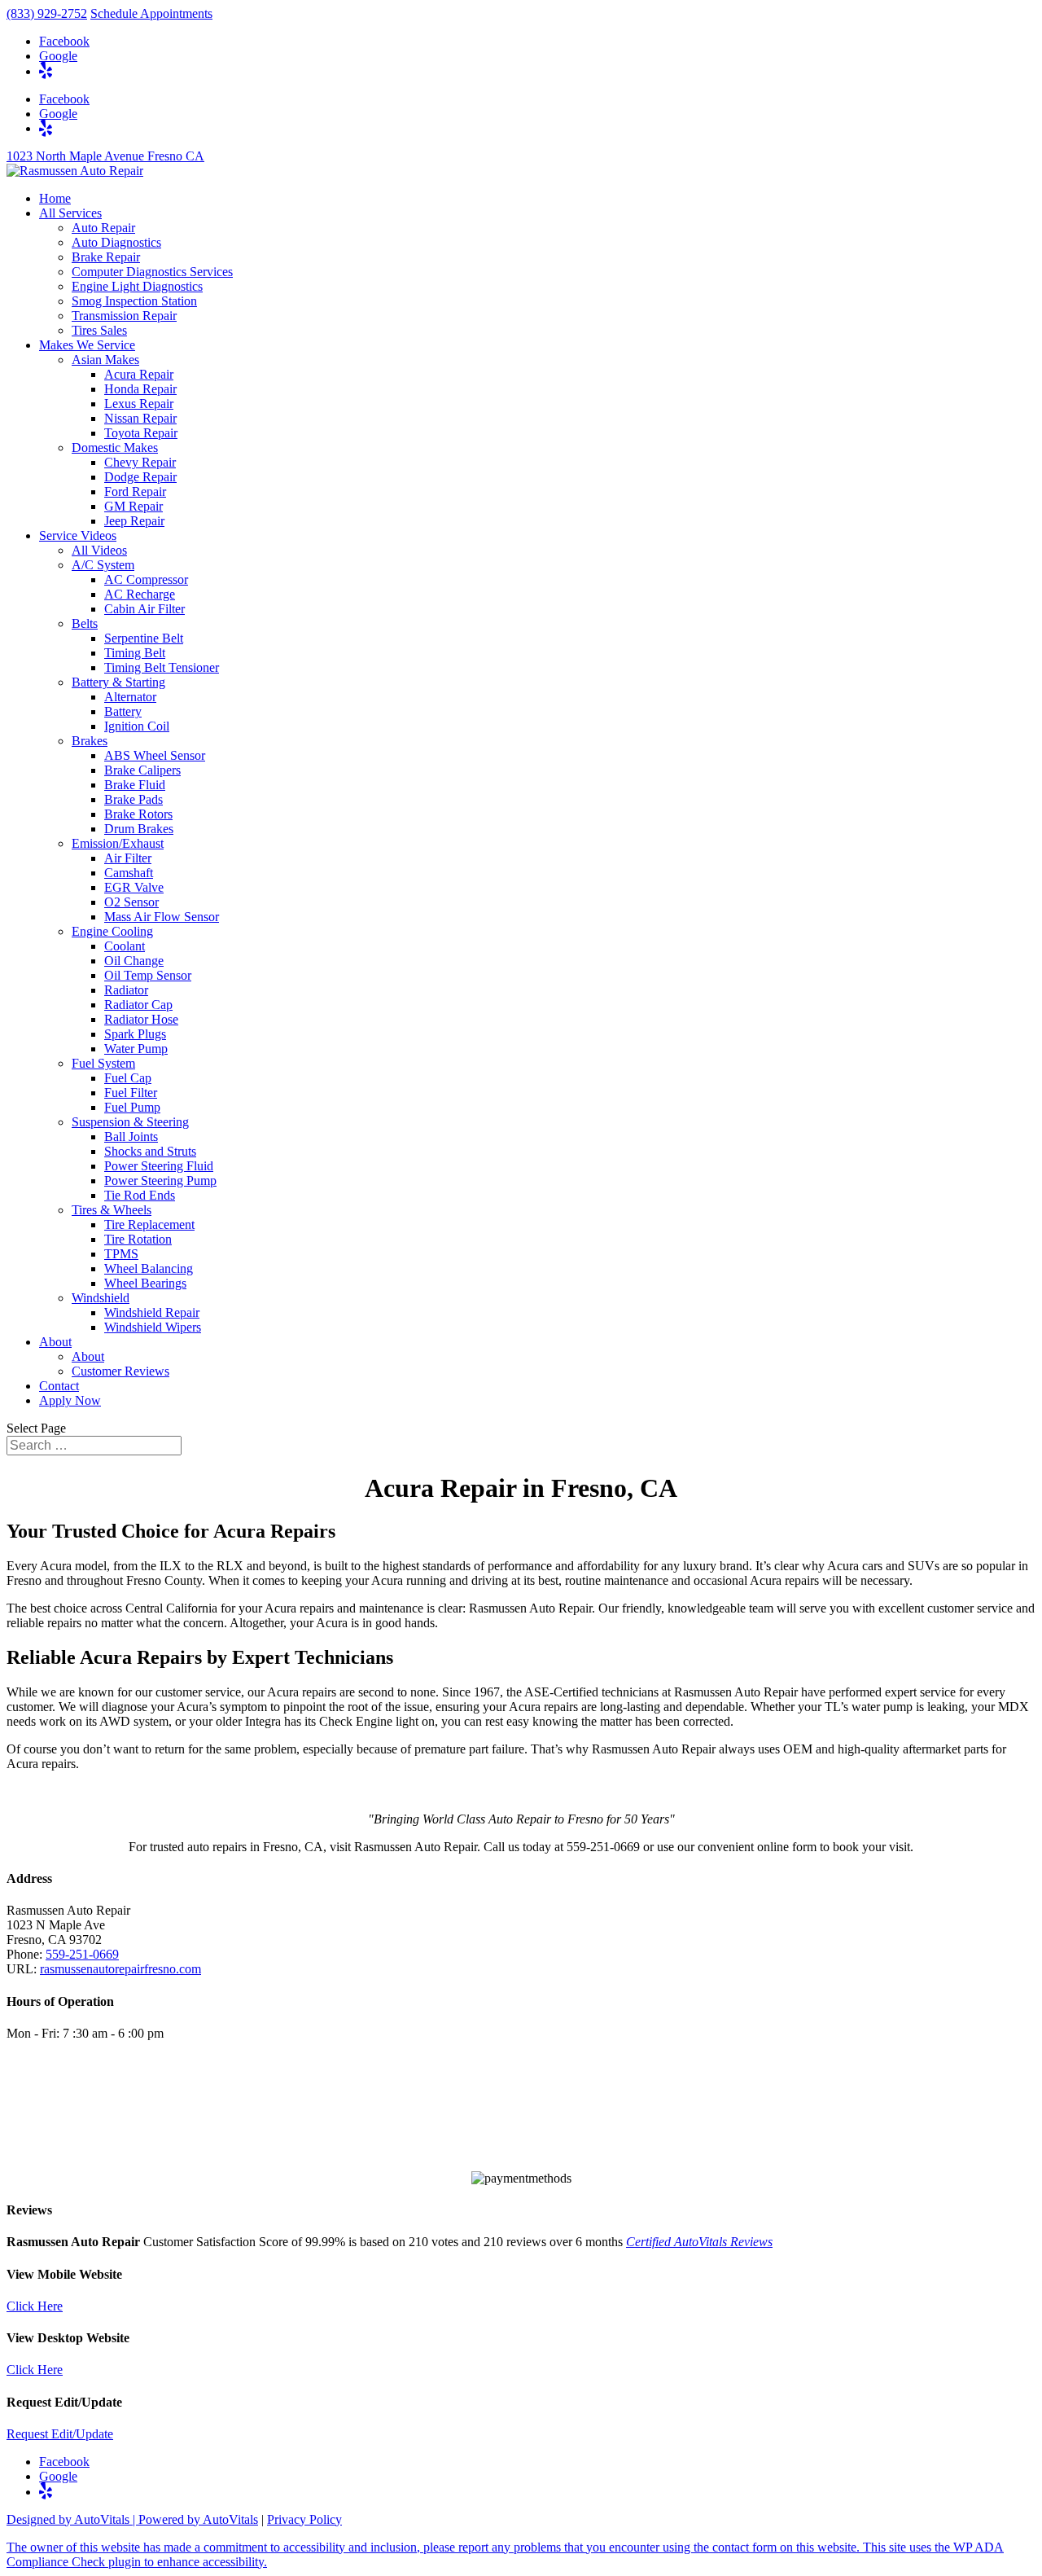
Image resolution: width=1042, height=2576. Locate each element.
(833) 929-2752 (47, 13)
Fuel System (103, 1063)
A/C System (103, 565)
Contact (59, 1386)
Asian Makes (105, 360)
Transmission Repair (124, 316)
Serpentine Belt (144, 638)
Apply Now (70, 1400)
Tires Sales (99, 330)
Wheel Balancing (149, 1268)
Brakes (90, 741)
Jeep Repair (134, 521)
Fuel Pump (132, 1107)
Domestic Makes (115, 448)
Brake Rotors (138, 814)
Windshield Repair (152, 1312)
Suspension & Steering (130, 1122)
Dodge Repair (140, 477)
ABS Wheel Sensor (155, 755)
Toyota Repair (141, 433)
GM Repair (134, 506)
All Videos (99, 550)
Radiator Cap (138, 1005)
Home (55, 198)
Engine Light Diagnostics (137, 286)
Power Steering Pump (160, 1180)
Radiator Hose (141, 1019)
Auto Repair (103, 228)
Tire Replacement (149, 1224)
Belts (85, 623)
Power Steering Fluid (159, 1166)
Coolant (125, 946)
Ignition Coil (137, 726)
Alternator (130, 697)
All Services (70, 213)
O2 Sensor (131, 902)
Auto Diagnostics (116, 242)
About (55, 1342)
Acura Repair (139, 374)
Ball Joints (131, 1137)
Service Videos (78, 535)
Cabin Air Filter (144, 609)
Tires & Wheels (112, 1210)
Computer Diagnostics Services (152, 272)
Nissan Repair (140, 418)
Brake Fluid (135, 785)
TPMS (121, 1254)
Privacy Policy (304, 2519)
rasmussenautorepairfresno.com (120, 1969)
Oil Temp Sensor (148, 975)
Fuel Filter (131, 1093)
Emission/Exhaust (118, 843)
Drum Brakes (139, 829)
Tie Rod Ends (140, 1195)
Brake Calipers (142, 770)
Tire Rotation (138, 1239)
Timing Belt (135, 653)
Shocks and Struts (150, 1151)
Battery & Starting (118, 682)
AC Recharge (140, 594)
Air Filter (128, 858)
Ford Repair (135, 492)
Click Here (35, 2306)
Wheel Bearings (145, 1283)
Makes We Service (87, 345)
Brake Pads (134, 799)
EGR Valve (134, 887)
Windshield (101, 1298)
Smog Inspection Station (134, 301)
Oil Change (134, 961)
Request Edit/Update (60, 2434)
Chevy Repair (140, 462)
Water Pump (136, 1049)
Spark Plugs (135, 1034)
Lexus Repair (139, 404)
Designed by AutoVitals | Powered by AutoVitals (132, 2519)
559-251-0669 (82, 1954)
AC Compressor (146, 579)
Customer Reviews (120, 1371)
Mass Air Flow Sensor (162, 917)
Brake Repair (106, 257)
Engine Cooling (112, 931)
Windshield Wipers (153, 1327)
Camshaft (129, 873)
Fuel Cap (128, 1078)
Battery (123, 711)
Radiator (126, 990)
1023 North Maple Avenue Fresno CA (105, 156)
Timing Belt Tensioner (162, 667)
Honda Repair (140, 389)
